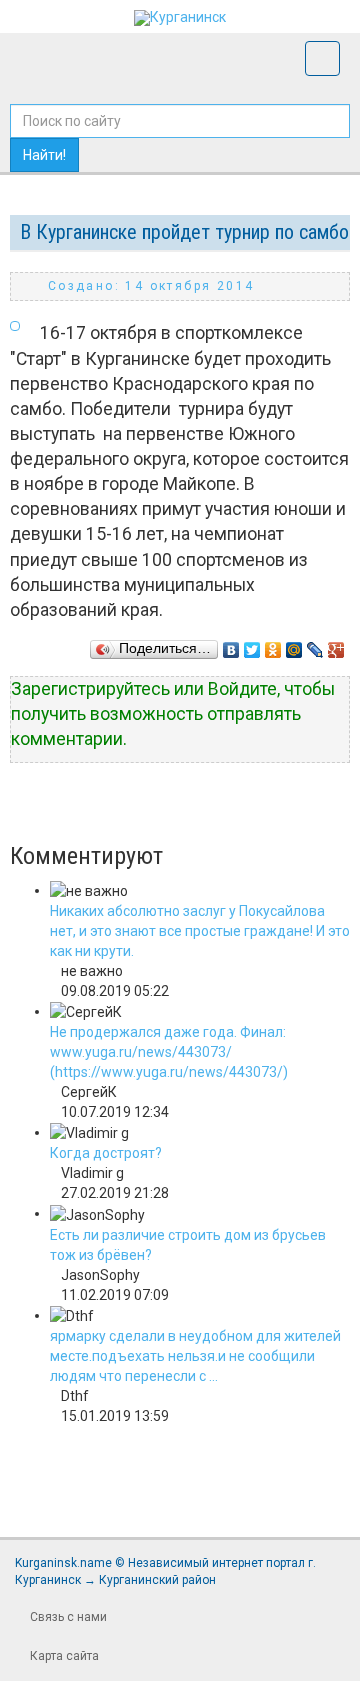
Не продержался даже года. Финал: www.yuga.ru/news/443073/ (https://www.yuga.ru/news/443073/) (169, 1052)
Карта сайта (64, 1656)
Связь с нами (68, 1617)
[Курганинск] (180, 18)
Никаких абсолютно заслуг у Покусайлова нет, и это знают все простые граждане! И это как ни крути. (200, 931)
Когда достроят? (106, 1153)
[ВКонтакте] (231, 645)
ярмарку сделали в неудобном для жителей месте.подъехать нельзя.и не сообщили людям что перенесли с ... (195, 1356)
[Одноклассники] (273, 645)
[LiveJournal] (315, 645)
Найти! (44, 155)
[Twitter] (252, 645)
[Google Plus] (336, 645)
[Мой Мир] (294, 645)
